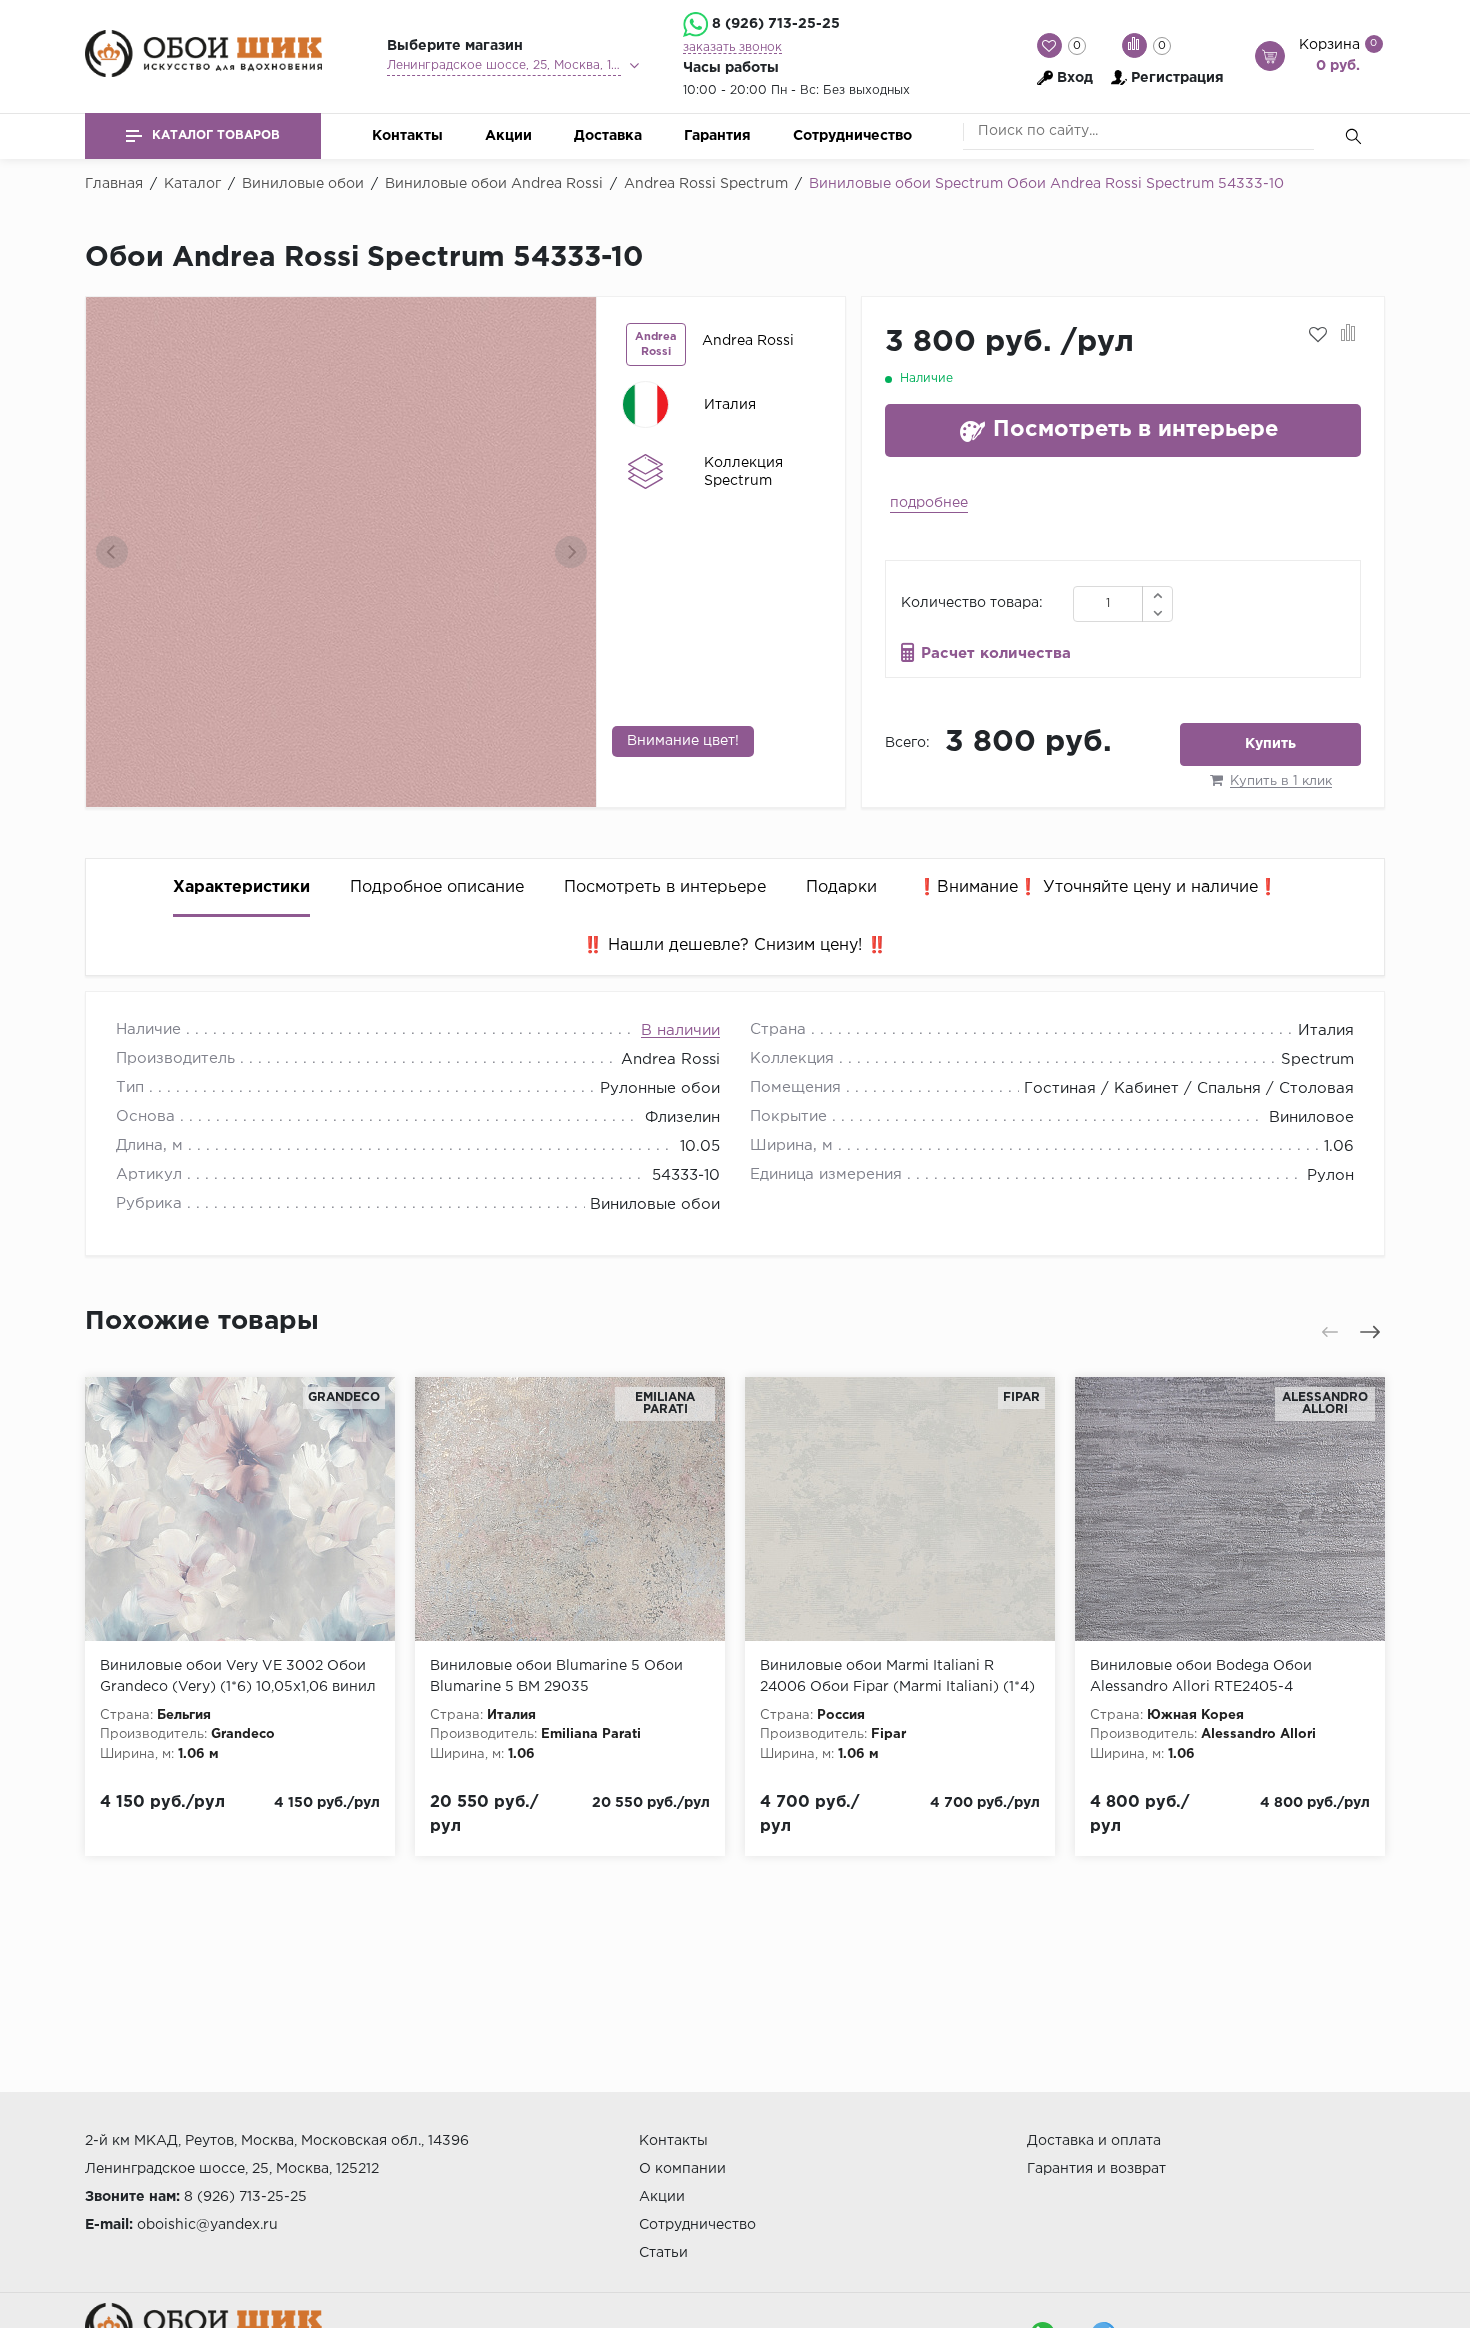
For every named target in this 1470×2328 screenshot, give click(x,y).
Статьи (663, 2253)
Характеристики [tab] (241, 887)
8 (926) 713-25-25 (776, 24)
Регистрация (1177, 78)
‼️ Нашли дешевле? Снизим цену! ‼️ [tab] (735, 945)
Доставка (608, 136)
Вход (1075, 78)
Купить (1270, 744)
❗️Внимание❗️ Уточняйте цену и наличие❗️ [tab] (1097, 887)
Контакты (407, 136)
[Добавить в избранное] (1318, 335)
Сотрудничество (852, 136)
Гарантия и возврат (1096, 2169)
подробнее (929, 503)
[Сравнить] (1348, 335)
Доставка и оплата (1094, 2141)
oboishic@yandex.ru (207, 2225)
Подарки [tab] (841, 887)
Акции (508, 136)
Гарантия (717, 136)
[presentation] (112, 552)
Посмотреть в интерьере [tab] (665, 887)
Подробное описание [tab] (437, 887)
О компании (682, 2169)
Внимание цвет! (683, 741)
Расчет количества (996, 653)
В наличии (680, 1030)
